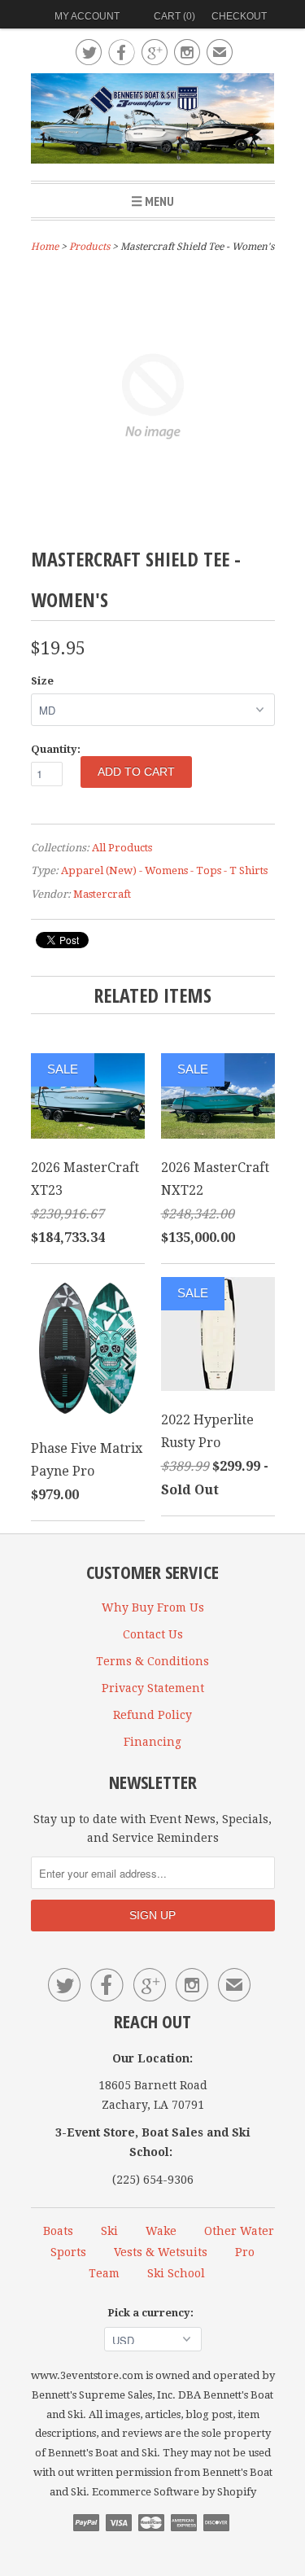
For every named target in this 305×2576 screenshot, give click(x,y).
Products (89, 247)
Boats (58, 2231)
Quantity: (56, 749)
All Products (122, 848)
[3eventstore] (153, 121)
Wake (161, 2231)
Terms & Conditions (152, 1661)
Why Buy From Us (153, 1607)
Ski (109, 2231)
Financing (152, 1742)
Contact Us (153, 1634)
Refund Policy (152, 1715)
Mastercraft (102, 894)
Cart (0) (174, 16)
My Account (87, 16)
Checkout (239, 16)
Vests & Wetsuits (161, 2252)
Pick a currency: (153, 2313)
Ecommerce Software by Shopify (174, 2492)
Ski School (176, 2273)
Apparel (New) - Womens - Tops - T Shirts (164, 870)
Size (42, 681)
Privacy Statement (153, 1688)
